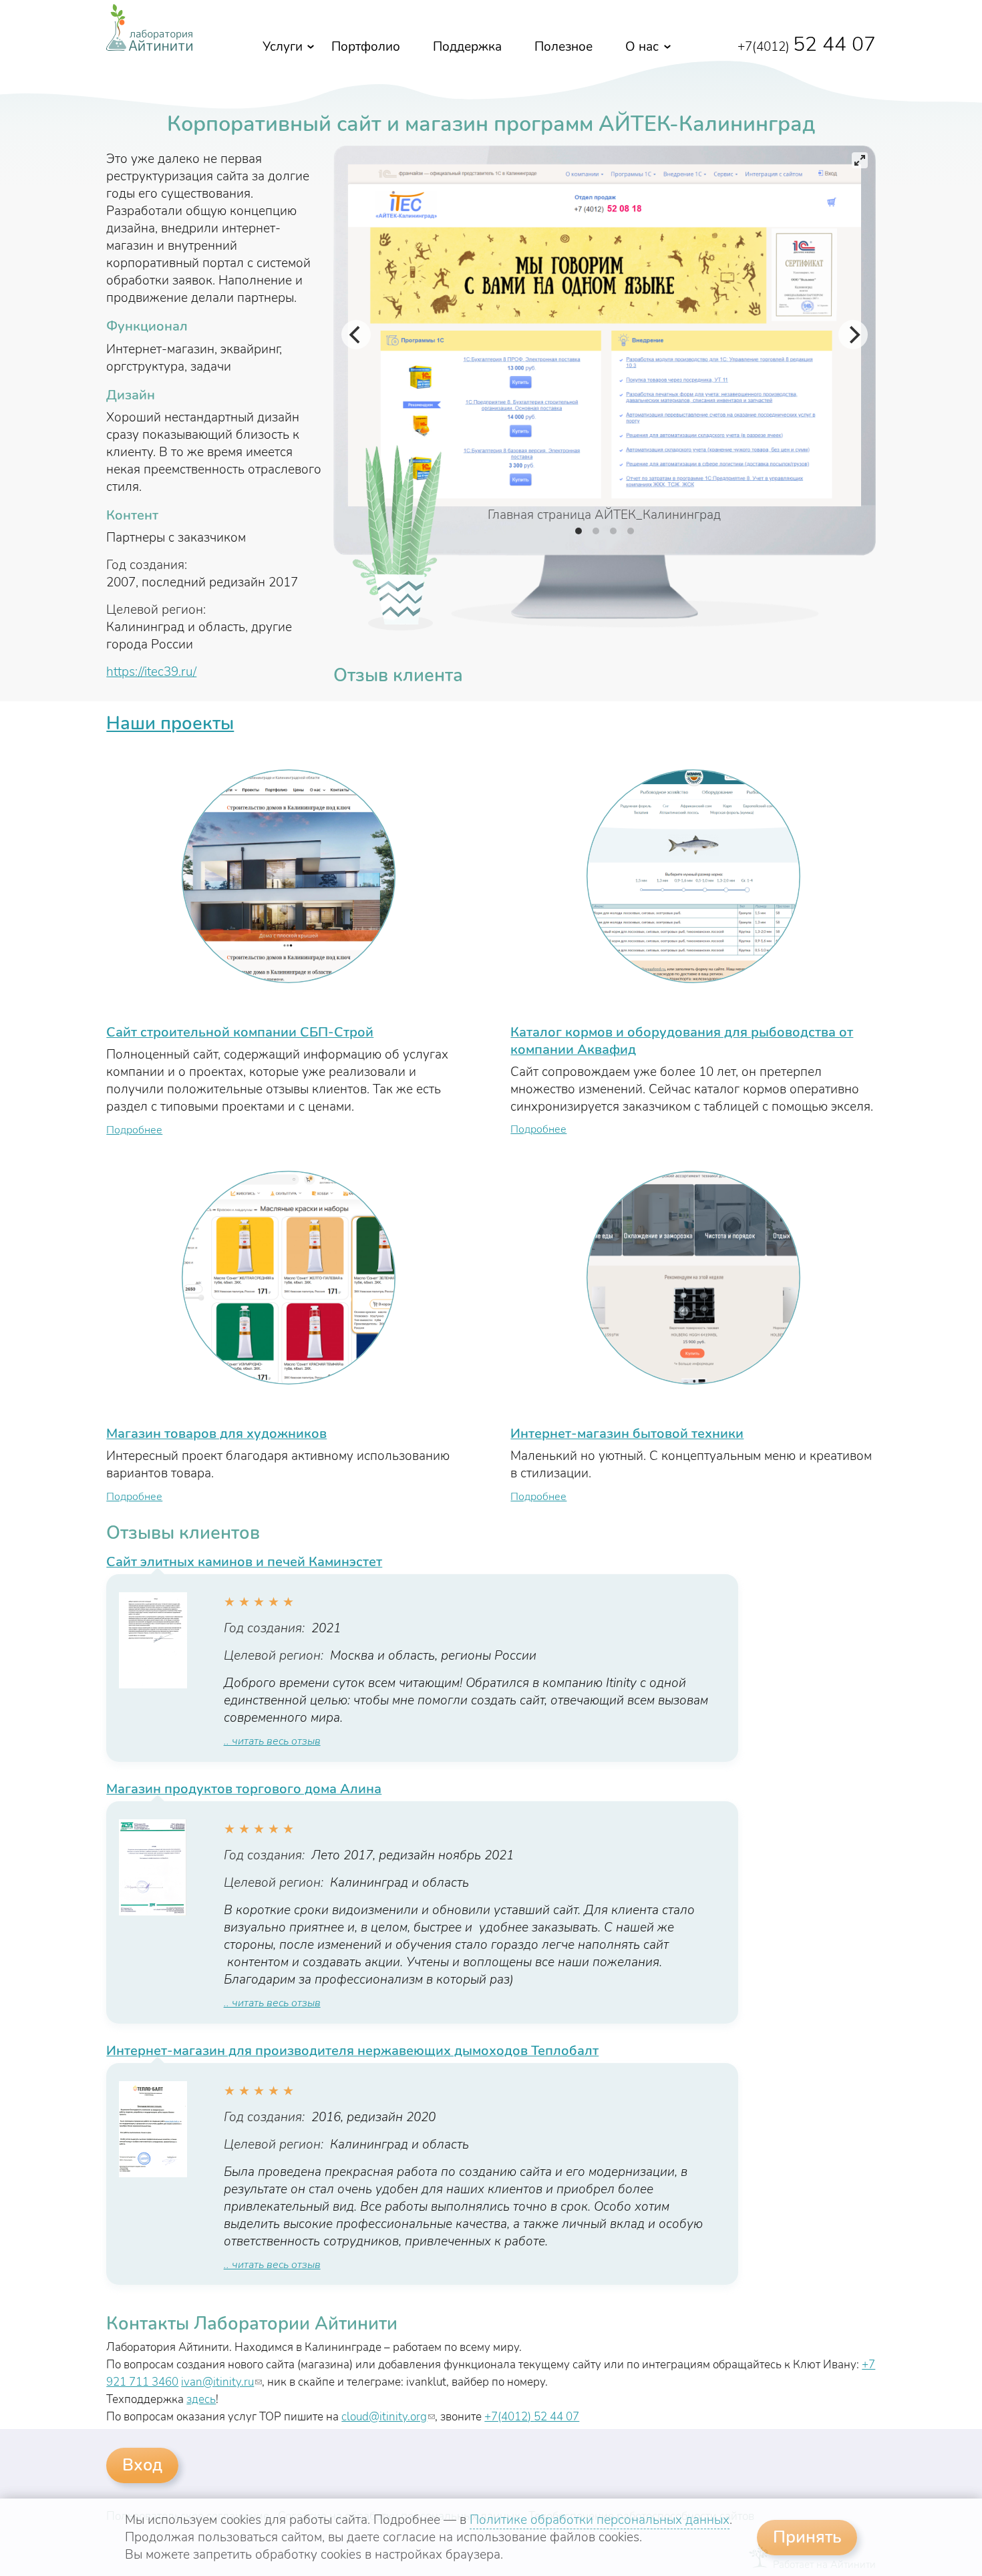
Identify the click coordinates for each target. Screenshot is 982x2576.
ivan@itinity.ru (221, 2382)
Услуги (283, 47)
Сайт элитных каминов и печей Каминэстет (244, 1562)
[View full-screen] (860, 160)
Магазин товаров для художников (216, 1434)
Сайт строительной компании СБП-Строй (240, 1032)
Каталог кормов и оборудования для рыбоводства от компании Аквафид (682, 1041)
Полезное (563, 47)
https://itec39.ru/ (151, 672)
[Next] (853, 335)
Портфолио (366, 47)
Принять (807, 2537)
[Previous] (356, 335)
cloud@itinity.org (388, 2417)
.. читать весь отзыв (272, 1741)
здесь (201, 2399)
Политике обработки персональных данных (600, 2520)
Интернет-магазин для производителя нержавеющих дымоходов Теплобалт (352, 2051)
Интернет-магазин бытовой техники (627, 1434)
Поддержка (467, 47)
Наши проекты (170, 723)
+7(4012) (807, 47)
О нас (642, 47)
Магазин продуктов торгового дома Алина (244, 1789)
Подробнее (134, 1130)
